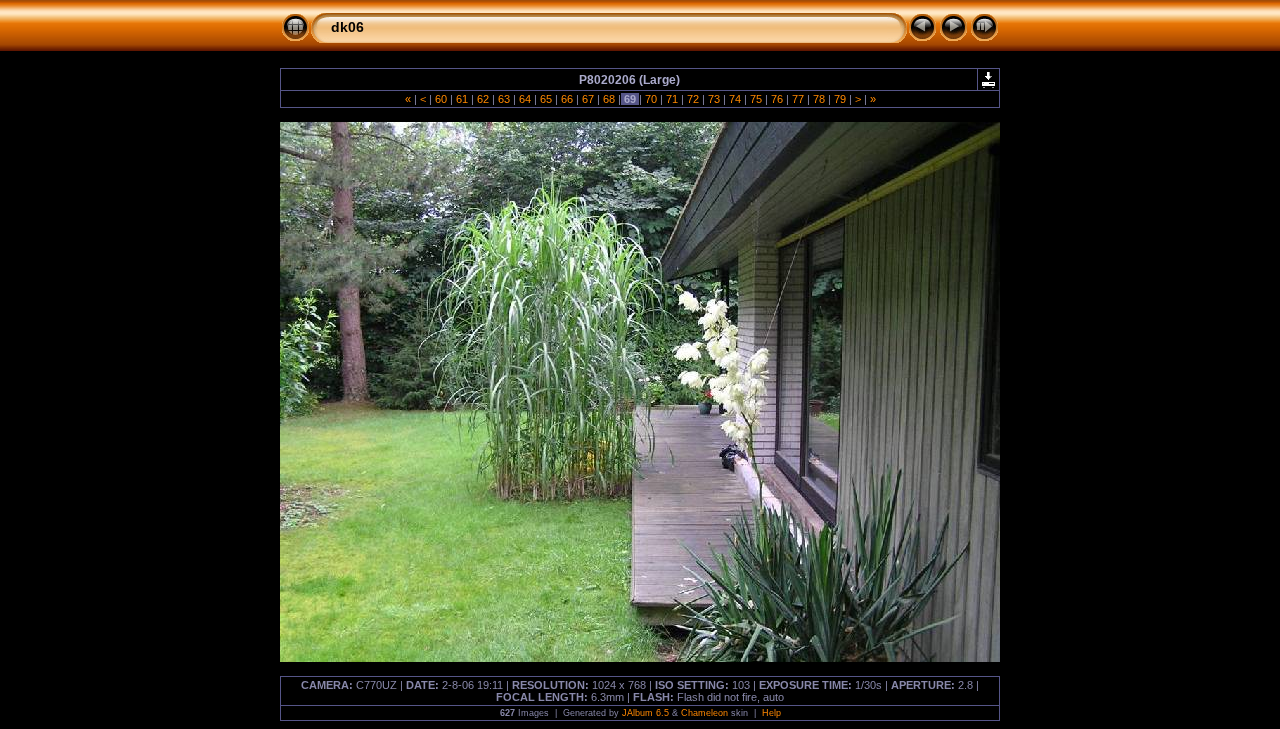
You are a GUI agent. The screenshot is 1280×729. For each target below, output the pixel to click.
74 (735, 99)
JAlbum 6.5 (645, 713)
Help (771, 713)
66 (567, 99)
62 (483, 99)
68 (609, 99)
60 (441, 99)
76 (777, 99)
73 (714, 99)
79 (840, 99)
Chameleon (704, 713)
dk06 (347, 27)
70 (651, 99)
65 (546, 99)
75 (756, 99)
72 (693, 99)
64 (525, 99)
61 (462, 99)
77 (798, 99)
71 (672, 99)
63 (504, 99)
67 (588, 99)
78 (819, 99)
